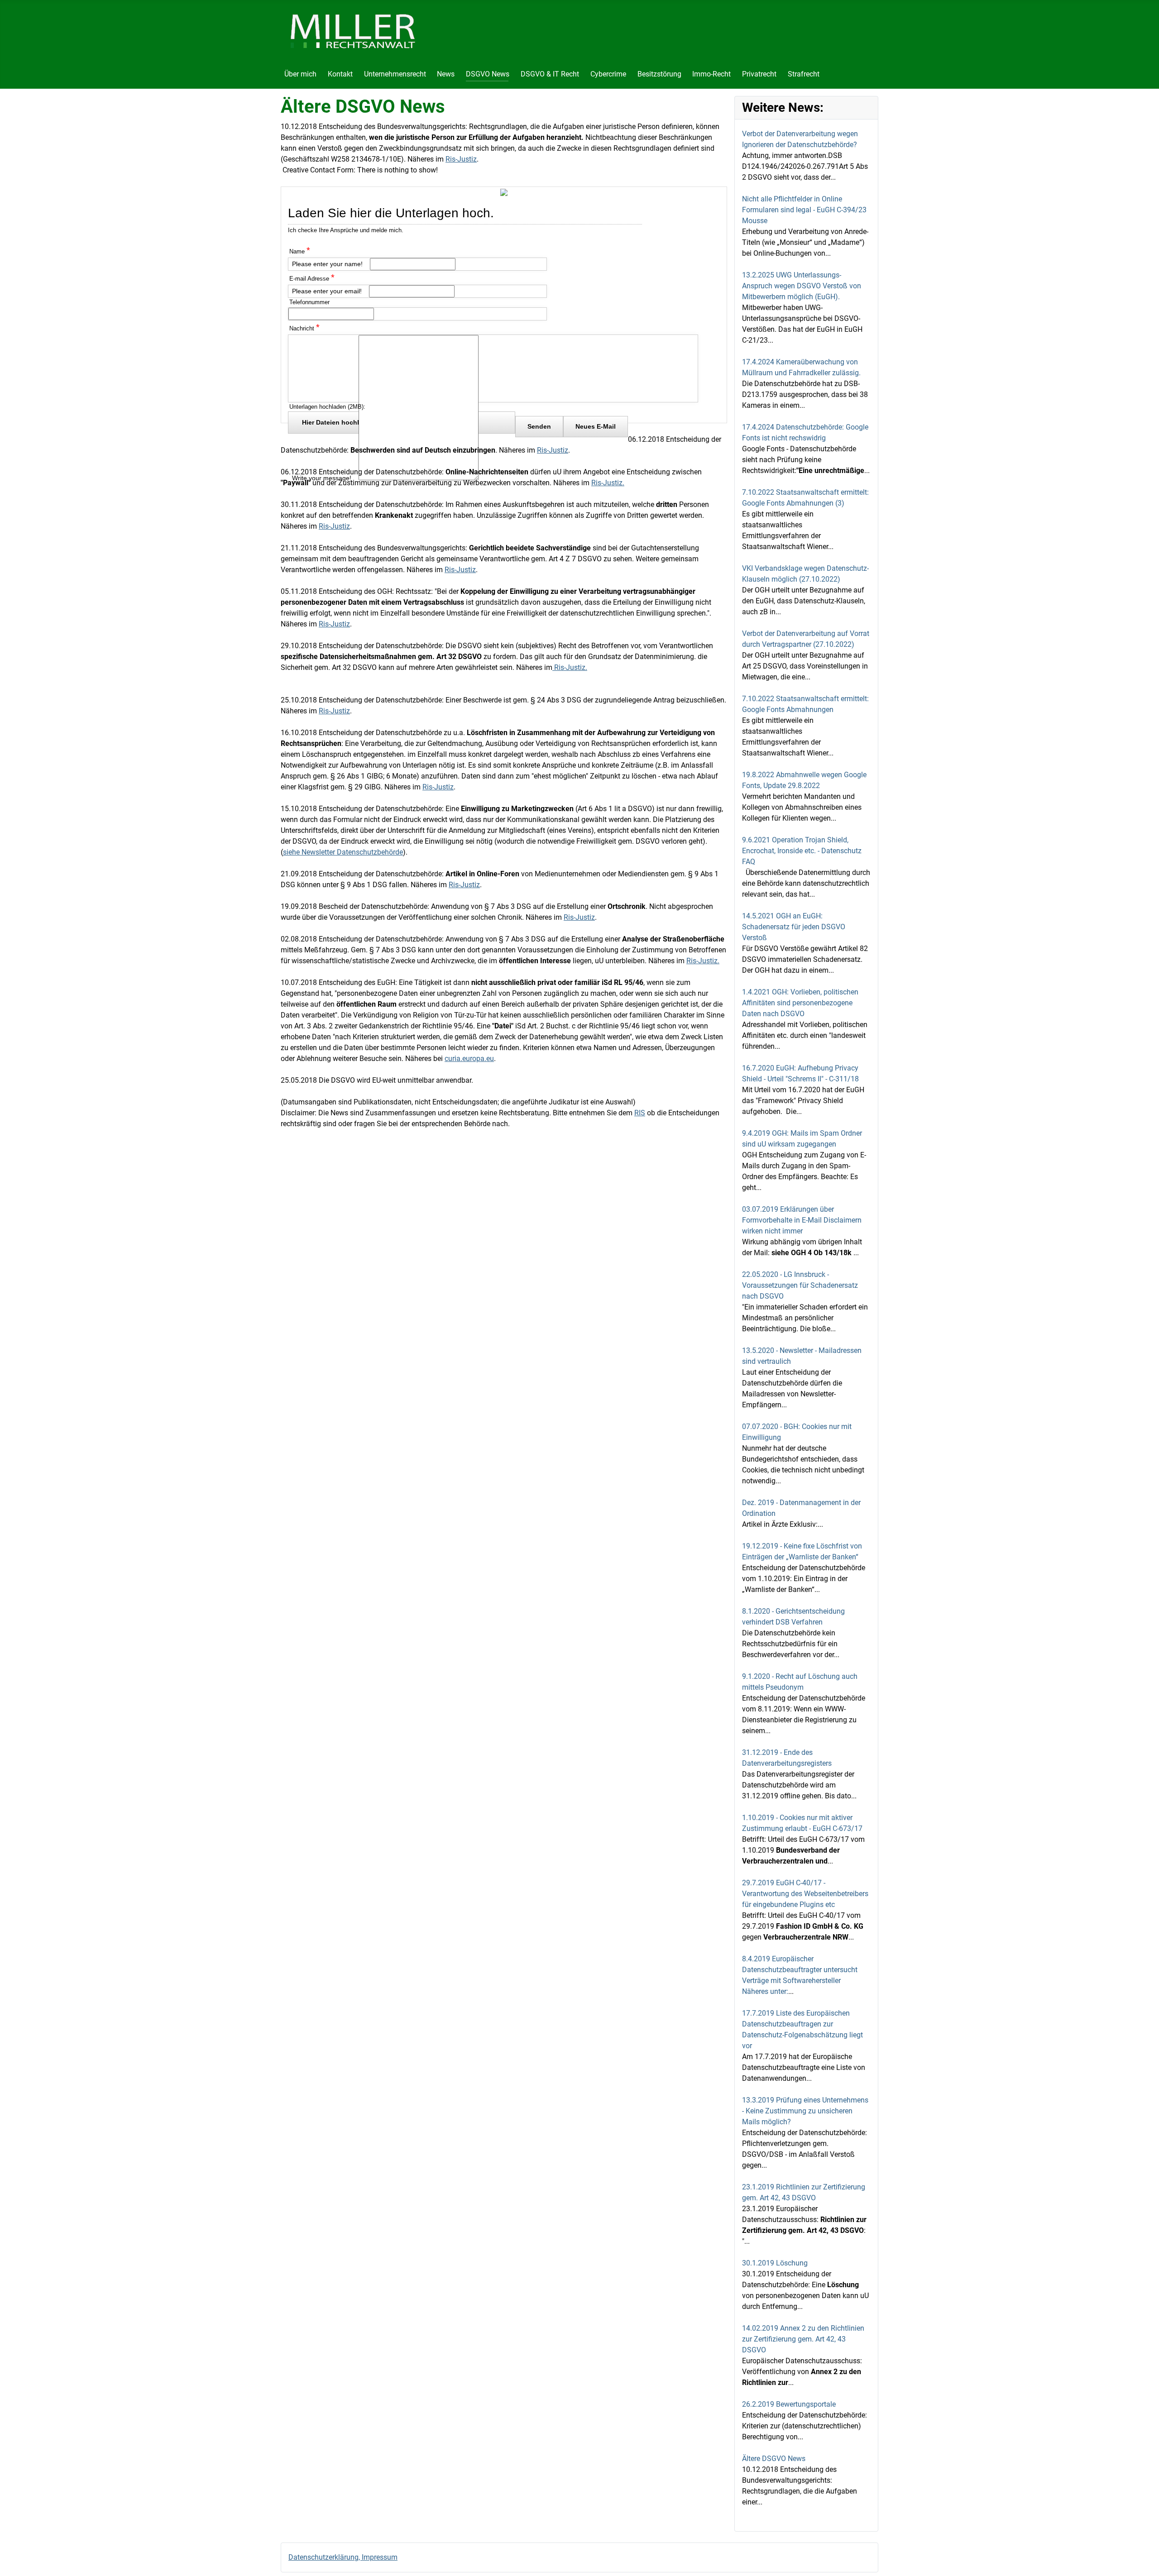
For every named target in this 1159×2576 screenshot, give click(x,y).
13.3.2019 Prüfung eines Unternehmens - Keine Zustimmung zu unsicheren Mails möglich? (805, 2111)
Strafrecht (804, 74)
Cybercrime (608, 74)
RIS (640, 1113)
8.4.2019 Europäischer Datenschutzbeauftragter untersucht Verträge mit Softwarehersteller (800, 1970)
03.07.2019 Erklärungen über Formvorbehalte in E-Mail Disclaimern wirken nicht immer (802, 1220)
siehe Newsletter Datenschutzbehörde (343, 852)
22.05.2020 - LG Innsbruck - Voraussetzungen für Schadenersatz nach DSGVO (800, 1285)
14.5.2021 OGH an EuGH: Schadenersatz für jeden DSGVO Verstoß (794, 927)
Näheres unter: (765, 1991)
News (446, 74)
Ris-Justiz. (608, 483)
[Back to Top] (1143, 2559)
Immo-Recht (711, 74)
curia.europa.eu (469, 1059)
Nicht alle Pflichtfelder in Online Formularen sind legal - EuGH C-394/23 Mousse (804, 210)
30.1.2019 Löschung (775, 2263)
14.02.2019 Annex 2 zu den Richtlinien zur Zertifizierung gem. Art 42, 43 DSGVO (803, 2339)
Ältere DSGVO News (774, 2459)
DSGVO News (488, 74)
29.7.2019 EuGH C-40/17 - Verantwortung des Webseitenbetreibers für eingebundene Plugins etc (805, 1894)
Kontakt (340, 74)
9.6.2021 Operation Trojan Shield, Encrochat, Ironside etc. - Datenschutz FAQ (802, 851)
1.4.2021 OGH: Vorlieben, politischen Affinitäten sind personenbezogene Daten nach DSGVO (800, 1003)
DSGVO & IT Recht (550, 74)
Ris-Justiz (461, 159)
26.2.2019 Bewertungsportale (789, 2404)
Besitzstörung (659, 74)
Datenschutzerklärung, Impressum (343, 2557)
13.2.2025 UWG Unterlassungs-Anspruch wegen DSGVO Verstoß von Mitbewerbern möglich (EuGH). (802, 286)
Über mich (300, 74)
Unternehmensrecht (395, 74)
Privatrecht (759, 74)
